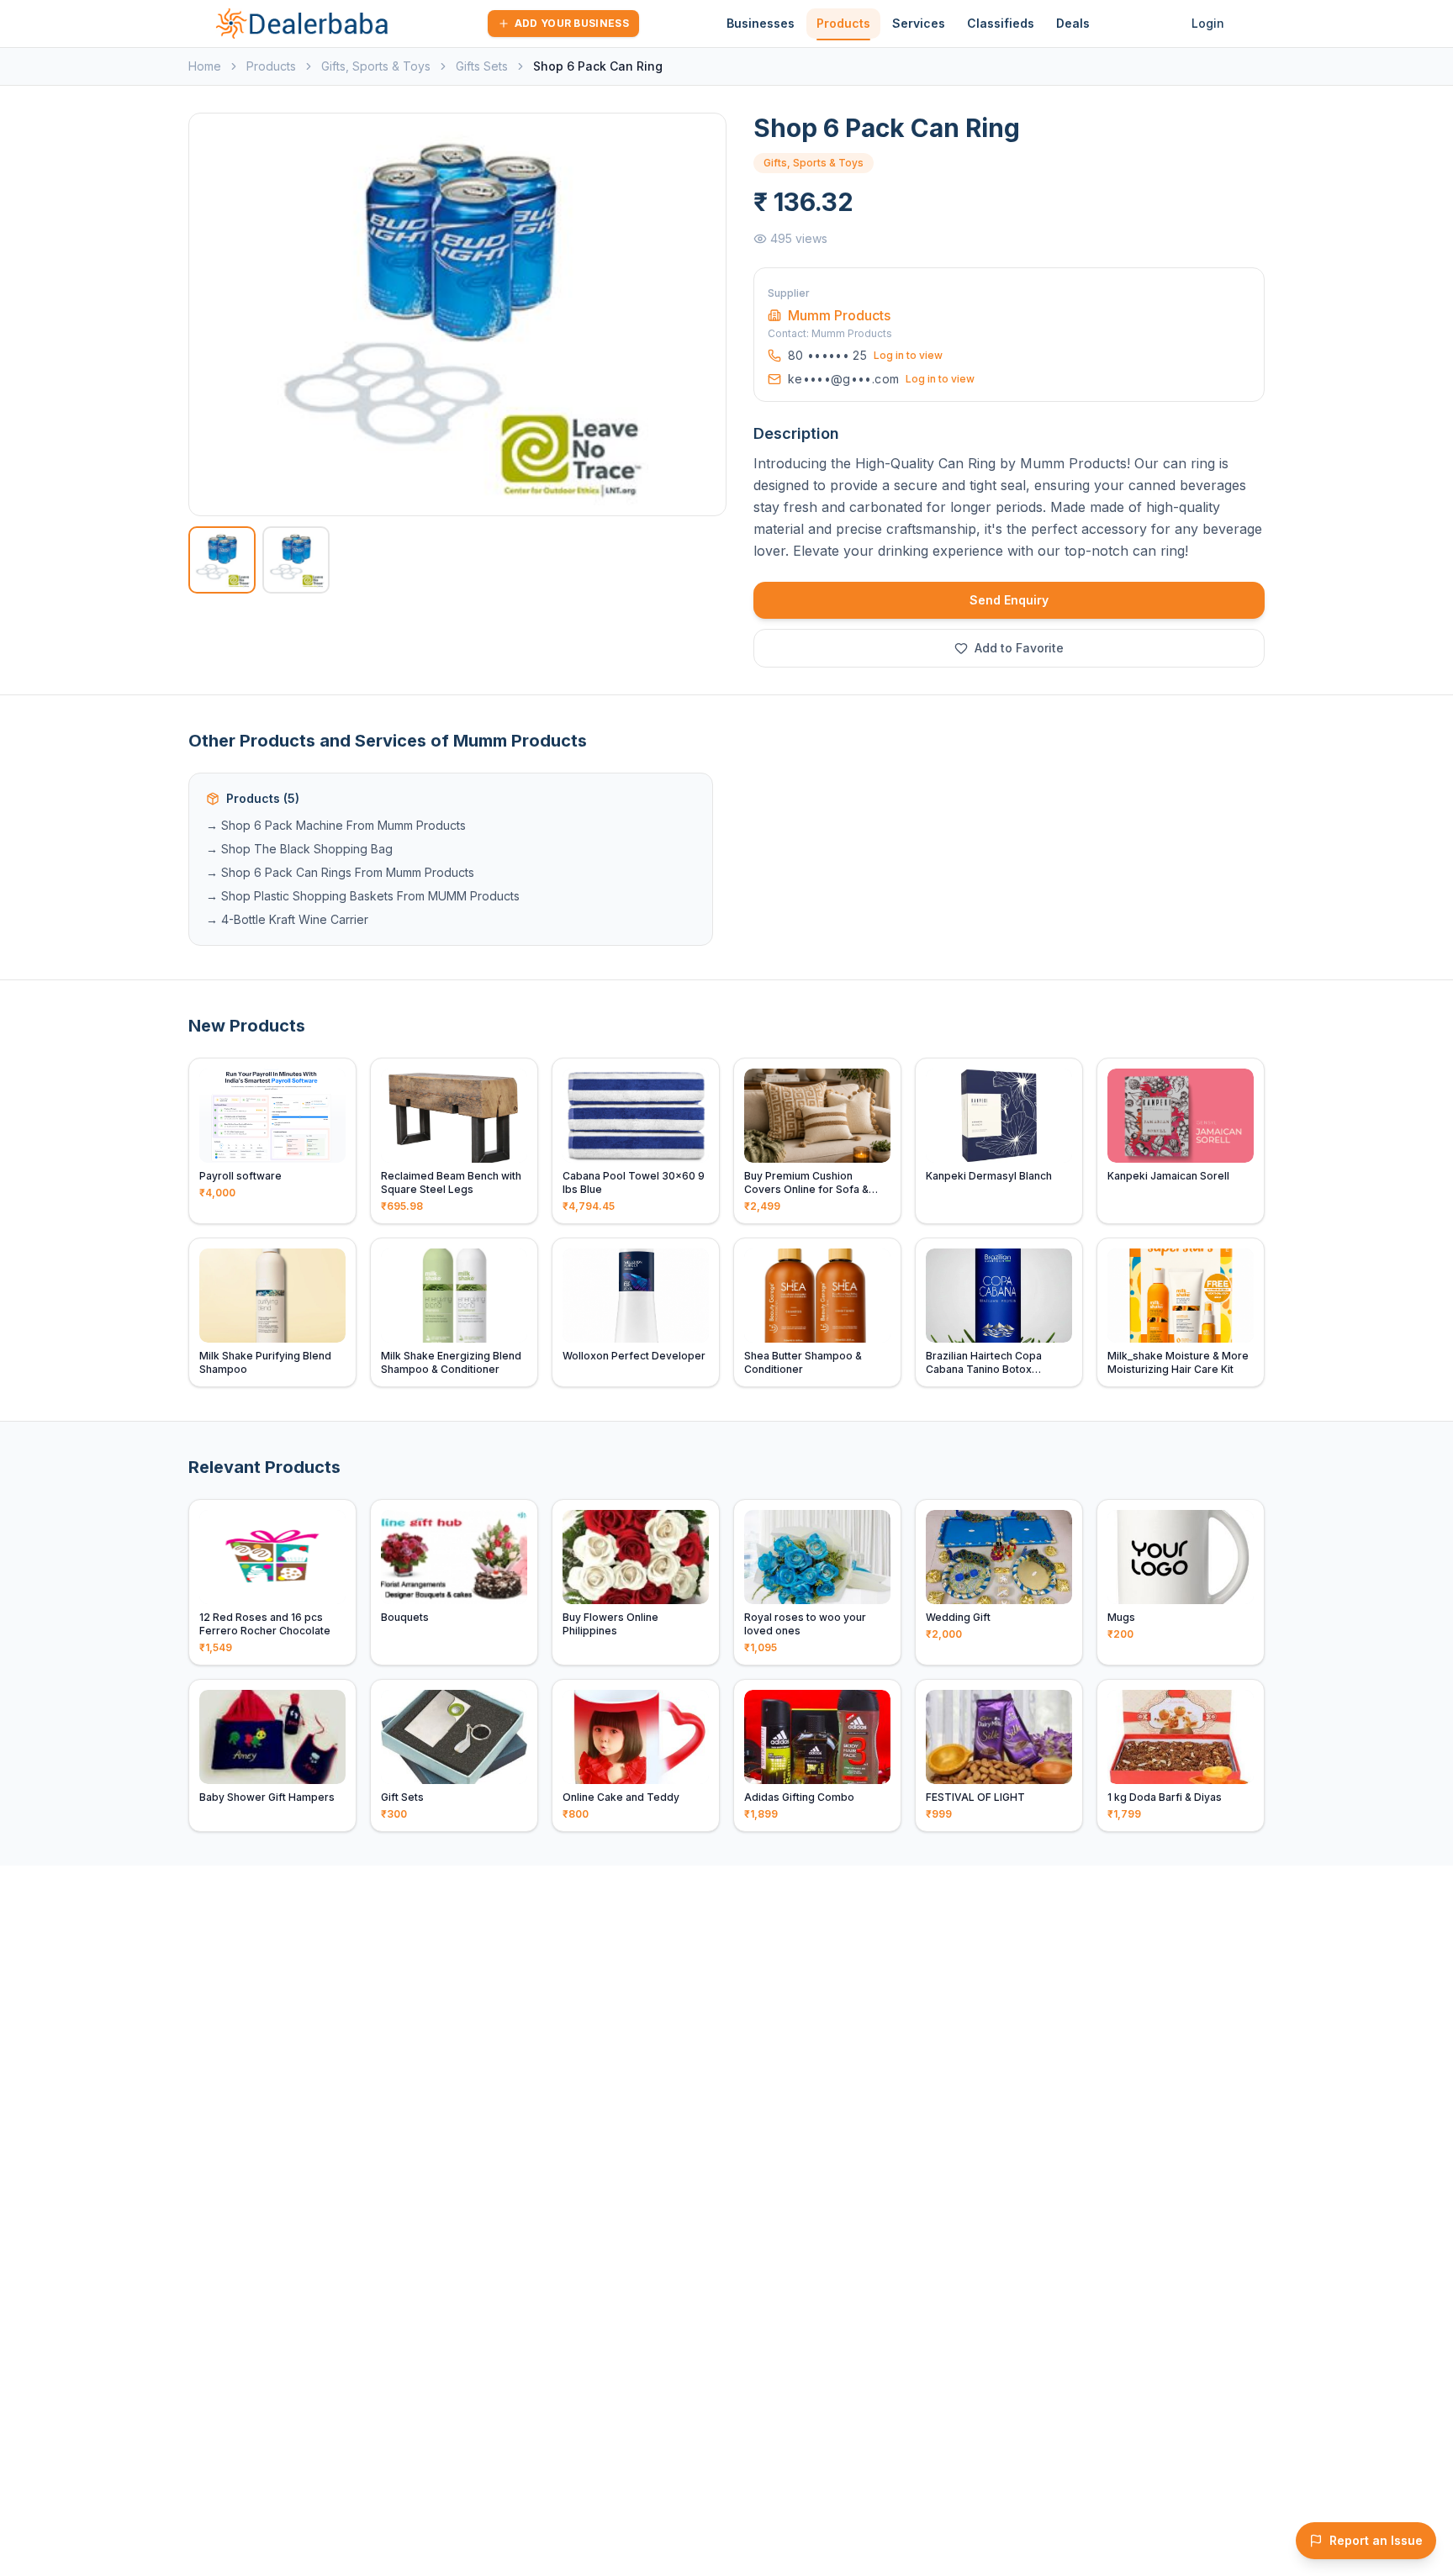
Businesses (761, 23)
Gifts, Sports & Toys (376, 66)
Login (1208, 23)
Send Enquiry (1009, 600)
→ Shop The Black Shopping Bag (299, 849)
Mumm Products (839, 315)
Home (205, 66)
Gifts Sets (482, 66)
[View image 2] (296, 560)
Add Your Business (572, 23)
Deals (1073, 23)
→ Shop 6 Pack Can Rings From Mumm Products (340, 872)
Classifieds (1001, 23)
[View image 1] (222, 560)
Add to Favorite (1019, 648)
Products (843, 23)
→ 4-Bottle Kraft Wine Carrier (287, 919)
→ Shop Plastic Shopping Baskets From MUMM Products (363, 896)
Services (919, 23)
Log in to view (908, 355)
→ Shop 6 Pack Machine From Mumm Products (336, 825)
